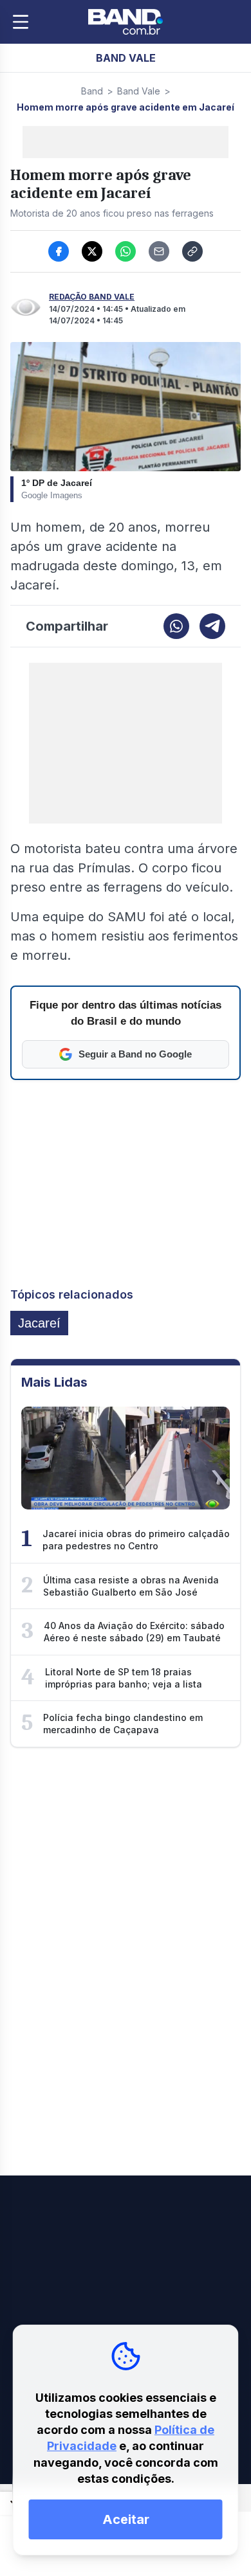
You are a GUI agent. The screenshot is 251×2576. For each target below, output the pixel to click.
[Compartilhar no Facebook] (59, 251)
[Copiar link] (192, 251)
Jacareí (39, 1323)
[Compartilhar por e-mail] (159, 251)
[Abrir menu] (21, 22)
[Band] (126, 22)
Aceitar (126, 2519)
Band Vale (139, 91)
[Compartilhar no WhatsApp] (126, 251)
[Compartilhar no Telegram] (212, 626)
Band (92, 91)
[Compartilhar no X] (92, 251)
